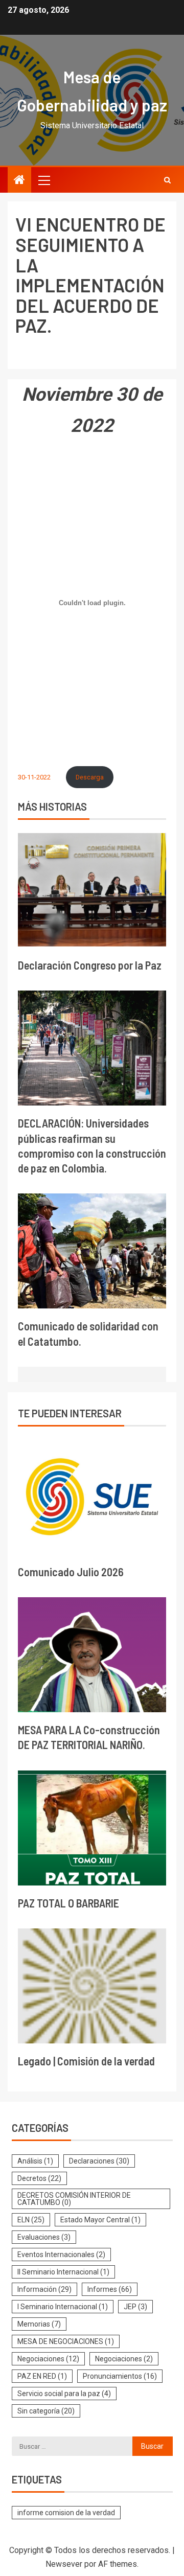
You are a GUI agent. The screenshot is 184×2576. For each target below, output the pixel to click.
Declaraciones (99, 2161)
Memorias (39, 2324)
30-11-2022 (34, 777)
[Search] (167, 180)
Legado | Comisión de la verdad (86, 2061)
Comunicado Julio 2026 (71, 1572)
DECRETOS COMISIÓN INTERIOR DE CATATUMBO (74, 2199)
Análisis (35, 2161)
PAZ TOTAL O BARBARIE (68, 1903)
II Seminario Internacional (63, 2272)
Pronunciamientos (120, 2376)
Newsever (64, 2564)
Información (44, 2289)
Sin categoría (46, 2411)
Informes (110, 2289)
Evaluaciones (44, 2237)
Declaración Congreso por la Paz (90, 965)
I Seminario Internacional (63, 2307)
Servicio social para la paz (64, 2394)
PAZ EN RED (42, 2376)
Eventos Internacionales (61, 2255)
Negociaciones (48, 2359)
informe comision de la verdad (66, 2513)
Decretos (39, 2178)
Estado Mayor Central (100, 2220)
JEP (135, 2307)
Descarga (90, 777)
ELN (31, 2220)
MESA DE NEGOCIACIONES (66, 2341)
